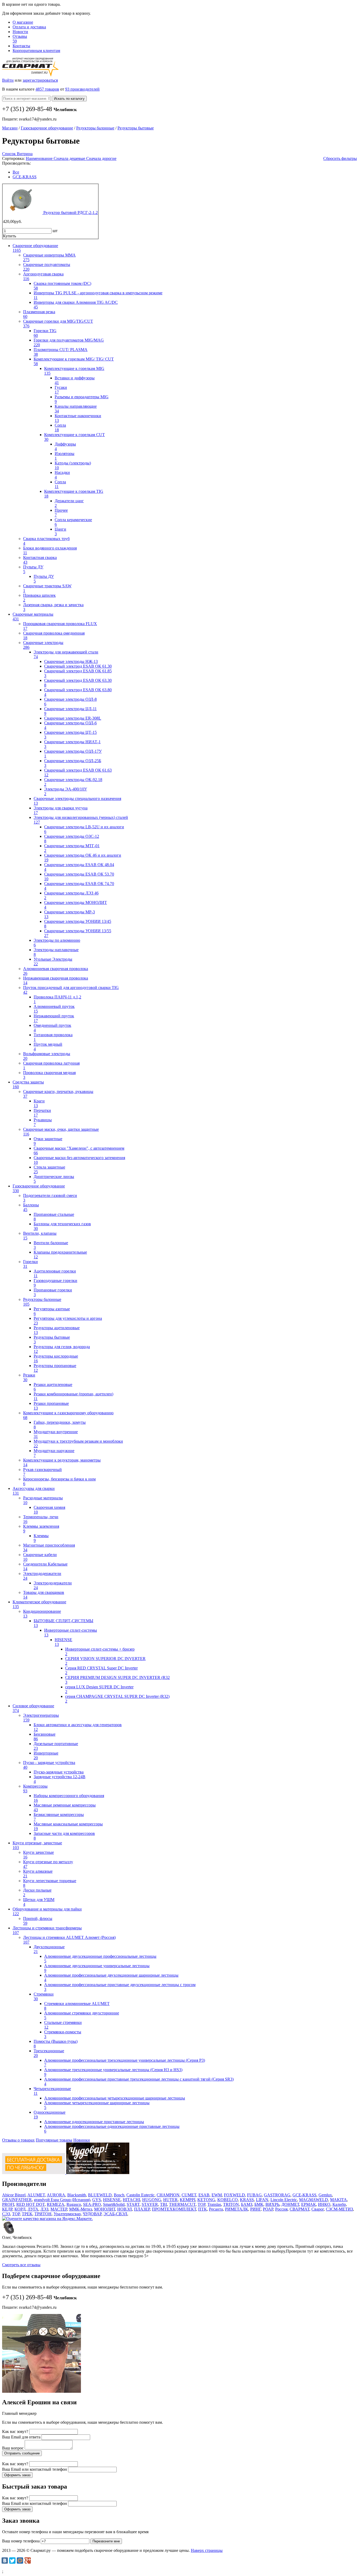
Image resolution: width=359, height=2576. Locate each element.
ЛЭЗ (44, 2209)
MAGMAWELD (314, 2200)
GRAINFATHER (17, 2200)
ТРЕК (27, 2214)
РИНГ (255, 2209)
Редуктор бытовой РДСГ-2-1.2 (71, 213)
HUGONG (152, 2200)
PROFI (8, 2204)
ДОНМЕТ (290, 2204)
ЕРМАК (309, 2204)
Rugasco (74, 2204)
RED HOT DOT (30, 2204)
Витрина (25, 154)
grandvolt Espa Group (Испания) (62, 2200)
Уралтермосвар (67, 2214)
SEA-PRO (92, 2204)
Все (16, 172)
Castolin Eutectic (140, 2195)
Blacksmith (77, 2195)
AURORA (56, 2195)
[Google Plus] (28, 2561)
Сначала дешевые (70, 158)
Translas (214, 2204)
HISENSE (112, 2200)
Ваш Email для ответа (21, 2437)
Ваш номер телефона (21, 2541)
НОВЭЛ (125, 2209)
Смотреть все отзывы (21, 2265)
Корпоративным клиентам (36, 51)
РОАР (268, 2209)
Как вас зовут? (15, 2431)
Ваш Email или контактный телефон (35, 2469)
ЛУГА (33, 2209)
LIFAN (262, 2200)
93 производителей (82, 89)
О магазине (23, 22)
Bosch (119, 2195)
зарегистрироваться (40, 80)
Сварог (318, 2209)
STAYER (150, 2204)
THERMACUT (182, 2204)
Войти (8, 80)
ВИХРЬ (272, 2204)
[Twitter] (12, 2561)
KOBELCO (228, 2200)
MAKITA (339, 2200)
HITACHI (131, 2200)
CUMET (189, 2195)
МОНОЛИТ (105, 2209)
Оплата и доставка (29, 27)
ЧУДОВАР (92, 2214)
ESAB (204, 2195)
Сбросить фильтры (340, 158)
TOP (201, 2204)
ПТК (202, 2209)
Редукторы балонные (95, 128)
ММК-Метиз (81, 2209)
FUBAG (254, 2195)
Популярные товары (54, 2140)
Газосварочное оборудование (47, 128)
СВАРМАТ (299, 2209)
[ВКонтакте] (5, 2561)
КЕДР (7, 2209)
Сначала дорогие (101, 158)
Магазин (10, 128)
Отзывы (20, 39)
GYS (97, 2200)
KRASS (247, 2200)
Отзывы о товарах (18, 2140)
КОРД (20, 2209)
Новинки (82, 2140)
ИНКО (324, 2204)
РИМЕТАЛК (237, 2209)
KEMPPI (188, 2200)
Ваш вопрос (13, 2448)
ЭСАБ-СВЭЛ (115, 2214)
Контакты (21, 46)
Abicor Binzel (14, 2195)
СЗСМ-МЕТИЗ (339, 2209)
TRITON (231, 2204)
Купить (9, 236)
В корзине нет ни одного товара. (46, 9)
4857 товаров (47, 89)
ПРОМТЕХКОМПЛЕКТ (174, 2209)
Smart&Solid (114, 2204)
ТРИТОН (43, 2214)
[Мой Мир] (20, 2561)
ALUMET (36, 2195)
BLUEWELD (100, 2195)
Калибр (339, 2204)
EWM (217, 2195)
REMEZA (56, 2204)
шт (55, 231)
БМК (259, 2204)
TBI (163, 2204)
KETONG (206, 2200)
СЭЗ (6, 2214)
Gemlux (325, 2195)
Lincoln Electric (284, 2200)
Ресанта (216, 2209)
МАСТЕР (59, 2209)
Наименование (40, 158)
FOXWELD (234, 2195)
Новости (20, 32)
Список (9, 154)
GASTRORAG (277, 2195)
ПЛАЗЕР (142, 2209)
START (133, 2204)
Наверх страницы (207, 2550)
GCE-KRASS (25, 177)
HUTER (170, 2200)
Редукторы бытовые (136, 128)
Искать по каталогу (69, 99)
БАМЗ (247, 2204)
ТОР (16, 2214)
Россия (281, 2209)
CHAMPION (168, 2195)
